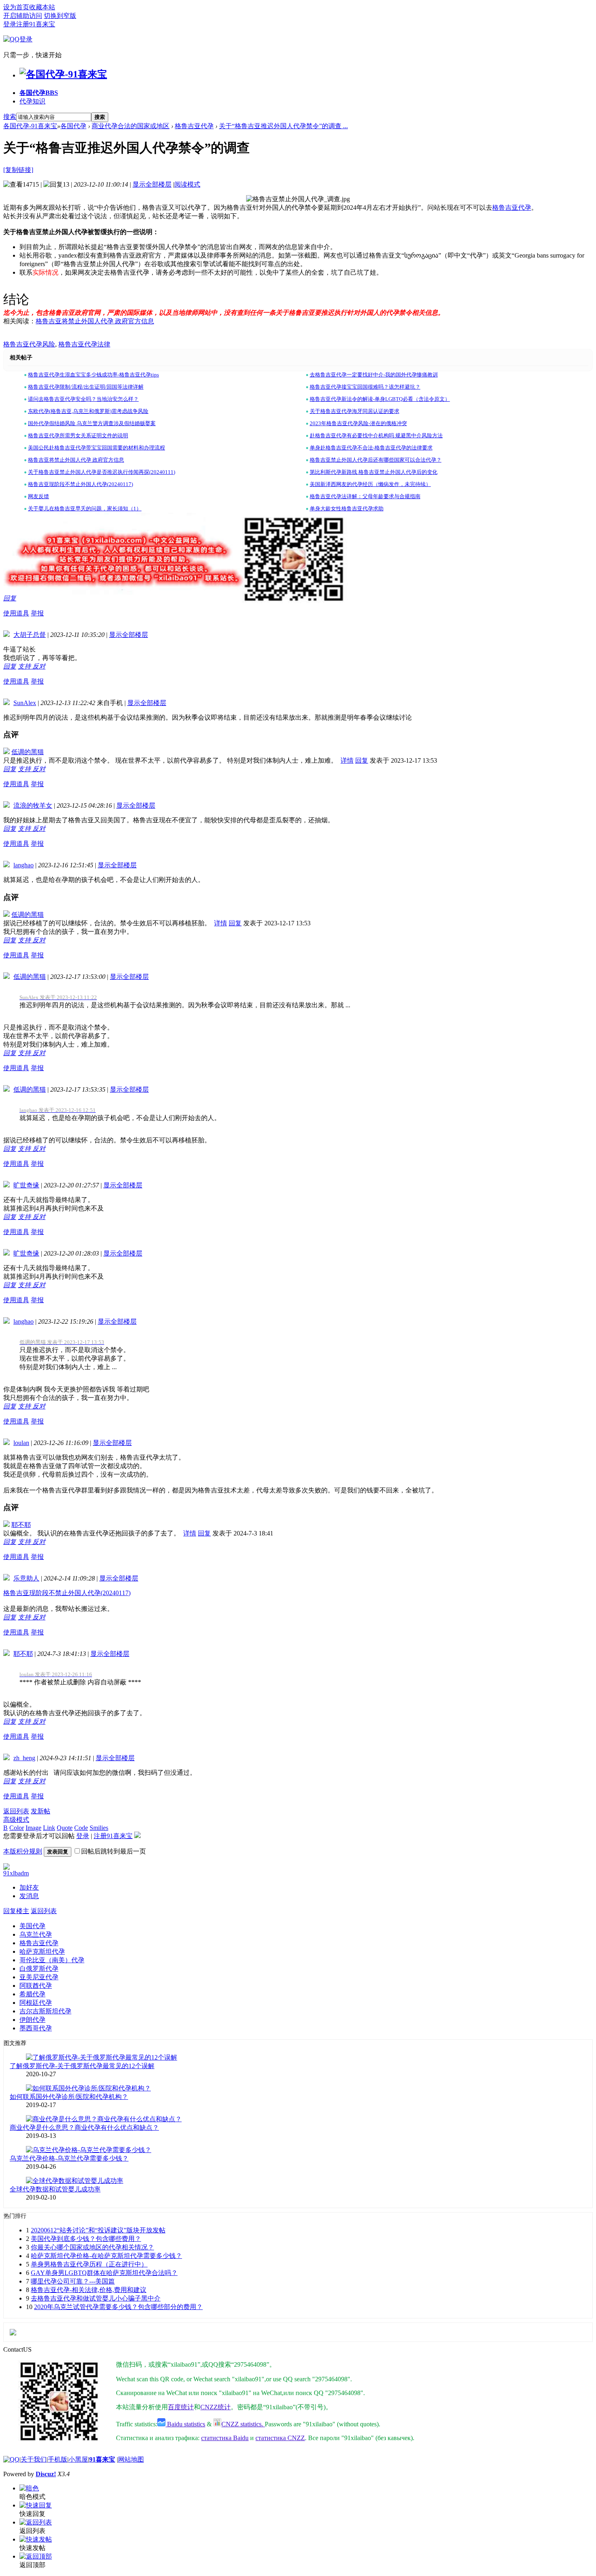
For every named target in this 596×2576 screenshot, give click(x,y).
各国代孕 (39, 93)
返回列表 (16, 1811)
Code (81, 1828)
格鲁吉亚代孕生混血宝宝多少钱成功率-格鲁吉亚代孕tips (93, 375)
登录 (10, 24)
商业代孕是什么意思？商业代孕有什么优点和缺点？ (84, 2128)
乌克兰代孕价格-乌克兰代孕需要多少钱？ (69, 2158)
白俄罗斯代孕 (39, 1969)
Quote (65, 1828)
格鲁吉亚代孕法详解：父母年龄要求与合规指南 (365, 496)
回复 (10, 598)
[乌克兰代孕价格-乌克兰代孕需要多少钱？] (89, 2150)
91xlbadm (16, 1873)
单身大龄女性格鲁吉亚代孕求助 (347, 509)
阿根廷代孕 (36, 2003)
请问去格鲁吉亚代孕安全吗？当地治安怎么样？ (83, 399)
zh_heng (24, 1758)
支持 (25, 666)
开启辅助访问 (23, 16)
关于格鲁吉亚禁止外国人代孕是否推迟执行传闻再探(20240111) (102, 472)
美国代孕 (32, 1926)
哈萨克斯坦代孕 (42, 1951)
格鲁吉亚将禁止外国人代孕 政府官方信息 (95, 321)
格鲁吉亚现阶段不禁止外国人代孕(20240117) (80, 484)
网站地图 (131, 2459)
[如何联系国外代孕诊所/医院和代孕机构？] (88, 2088)
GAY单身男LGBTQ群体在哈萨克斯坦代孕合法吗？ (104, 2273)
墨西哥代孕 (36, 2028)
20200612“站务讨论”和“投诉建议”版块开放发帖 (98, 2230)
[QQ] (11, 2459)
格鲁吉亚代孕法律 (84, 344)
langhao (24, 865)
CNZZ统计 (215, 2407)
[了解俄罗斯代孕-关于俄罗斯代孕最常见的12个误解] (102, 2057)
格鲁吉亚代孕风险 (29, 344)
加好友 (29, 1887)
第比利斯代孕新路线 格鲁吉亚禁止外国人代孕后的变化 (374, 472)
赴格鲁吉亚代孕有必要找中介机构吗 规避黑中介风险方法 (376, 435)
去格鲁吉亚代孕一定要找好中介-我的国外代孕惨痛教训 (374, 375)
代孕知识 (32, 101)
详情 (347, 760)
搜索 (10, 117)
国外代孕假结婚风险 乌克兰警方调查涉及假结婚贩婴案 (92, 423)
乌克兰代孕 (36, 1934)
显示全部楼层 (152, 184)
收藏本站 (42, 7)
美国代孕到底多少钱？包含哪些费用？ (86, 2239)
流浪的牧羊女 (33, 805)
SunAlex (25, 703)
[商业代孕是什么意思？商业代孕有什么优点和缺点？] (104, 2119)
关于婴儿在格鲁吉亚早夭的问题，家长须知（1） (85, 509)
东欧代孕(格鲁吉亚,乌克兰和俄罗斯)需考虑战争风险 (88, 411)
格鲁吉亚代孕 (194, 126)
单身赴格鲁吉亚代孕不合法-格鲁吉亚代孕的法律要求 (371, 448)
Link (49, 1828)
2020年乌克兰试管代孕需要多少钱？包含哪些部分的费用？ (118, 2307)
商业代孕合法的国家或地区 (131, 126)
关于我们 (34, 2459)
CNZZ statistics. (243, 2424)
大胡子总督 (30, 635)
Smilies (99, 1828)
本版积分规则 (23, 1851)
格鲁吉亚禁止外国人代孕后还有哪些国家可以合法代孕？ (376, 460)
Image (33, 1828)
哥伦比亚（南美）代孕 (52, 1960)
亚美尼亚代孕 (39, 1977)
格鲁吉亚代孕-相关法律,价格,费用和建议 (89, 2290)
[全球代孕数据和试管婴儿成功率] (75, 2181)
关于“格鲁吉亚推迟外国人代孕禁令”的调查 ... (283, 126)
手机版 (58, 2459)
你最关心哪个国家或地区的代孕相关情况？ (92, 2247)
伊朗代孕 (32, 2020)
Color (17, 1828)
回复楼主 (16, 1911)
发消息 (29, 1896)
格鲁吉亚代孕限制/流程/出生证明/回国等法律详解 (86, 387)
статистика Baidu (225, 2438)
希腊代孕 (32, 1994)
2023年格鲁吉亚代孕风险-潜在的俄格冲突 (358, 423)
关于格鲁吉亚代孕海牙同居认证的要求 (355, 411)
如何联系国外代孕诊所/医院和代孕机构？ (69, 2097)
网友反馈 (39, 496)
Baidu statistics (185, 2424)
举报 (37, 613)
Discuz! (46, 2474)
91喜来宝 (102, 2459)
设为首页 (16, 7)
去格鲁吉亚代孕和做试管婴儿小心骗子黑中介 (96, 2298)
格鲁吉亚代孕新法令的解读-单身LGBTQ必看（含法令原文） (380, 399)
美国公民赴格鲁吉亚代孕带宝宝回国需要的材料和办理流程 (96, 448)
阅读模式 (187, 184)
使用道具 (16, 613)
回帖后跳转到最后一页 (114, 1851)
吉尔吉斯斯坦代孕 (45, 2011)
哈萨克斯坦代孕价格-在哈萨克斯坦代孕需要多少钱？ (106, 2256)
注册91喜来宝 (36, 24)
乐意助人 (26, 1578)
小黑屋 (78, 2459)
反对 (39, 666)
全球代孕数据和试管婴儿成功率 (55, 2189)
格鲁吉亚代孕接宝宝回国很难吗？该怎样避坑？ (365, 387)
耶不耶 (21, 1525)
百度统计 (181, 2407)
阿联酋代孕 (36, 1986)
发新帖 (41, 1811)
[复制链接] (18, 170)
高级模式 (16, 1820)
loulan (21, 1443)
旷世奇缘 (26, 1185)
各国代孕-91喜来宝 (30, 126)
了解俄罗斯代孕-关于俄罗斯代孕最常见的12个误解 (82, 2066)
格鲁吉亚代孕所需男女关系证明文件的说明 (78, 435)
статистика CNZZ (280, 2438)
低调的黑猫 (28, 752)
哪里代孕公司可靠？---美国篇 (73, 2281)
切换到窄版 (60, 16)
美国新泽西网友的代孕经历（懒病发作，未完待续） (370, 484)
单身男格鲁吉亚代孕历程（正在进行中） (89, 2264)
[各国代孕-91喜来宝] (63, 74)
